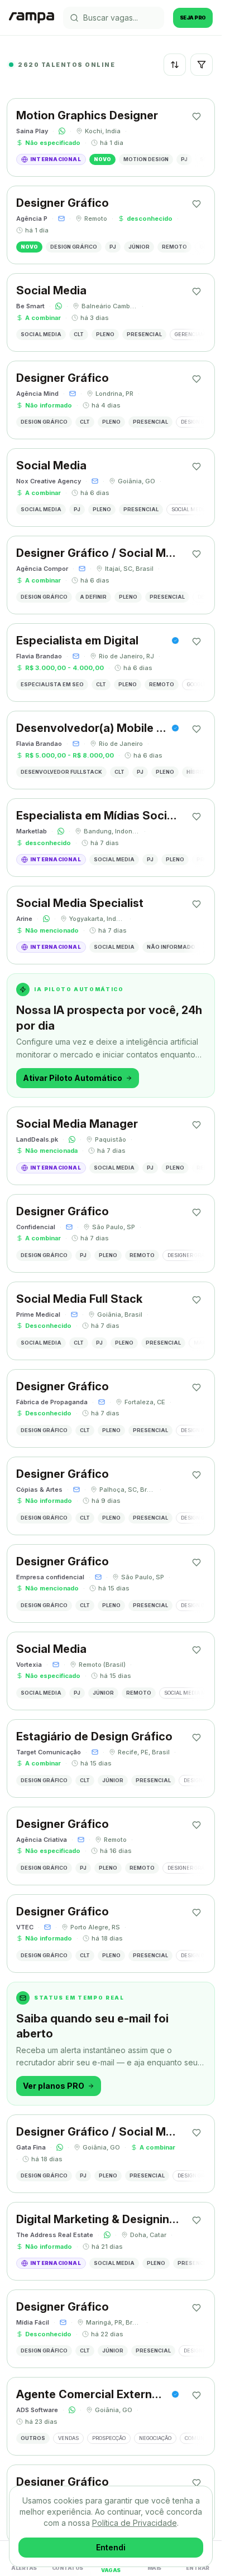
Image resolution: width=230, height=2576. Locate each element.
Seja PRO (193, 18)
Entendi (111, 2547)
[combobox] (175, 65)
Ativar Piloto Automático (73, 1078)
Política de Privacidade (135, 2523)
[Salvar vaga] (197, 117)
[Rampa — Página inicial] (32, 18)
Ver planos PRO (54, 2086)
